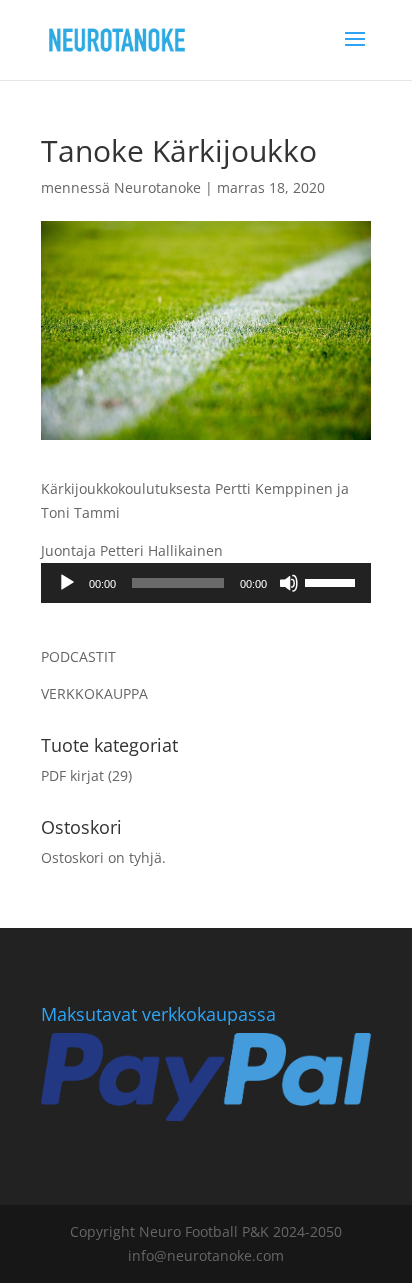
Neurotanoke (157, 187)
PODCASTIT (78, 656)
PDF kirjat (72, 775)
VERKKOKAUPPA (94, 693)
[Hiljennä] (289, 583)
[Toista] (67, 583)
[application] (206, 583)
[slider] (333, 581)
